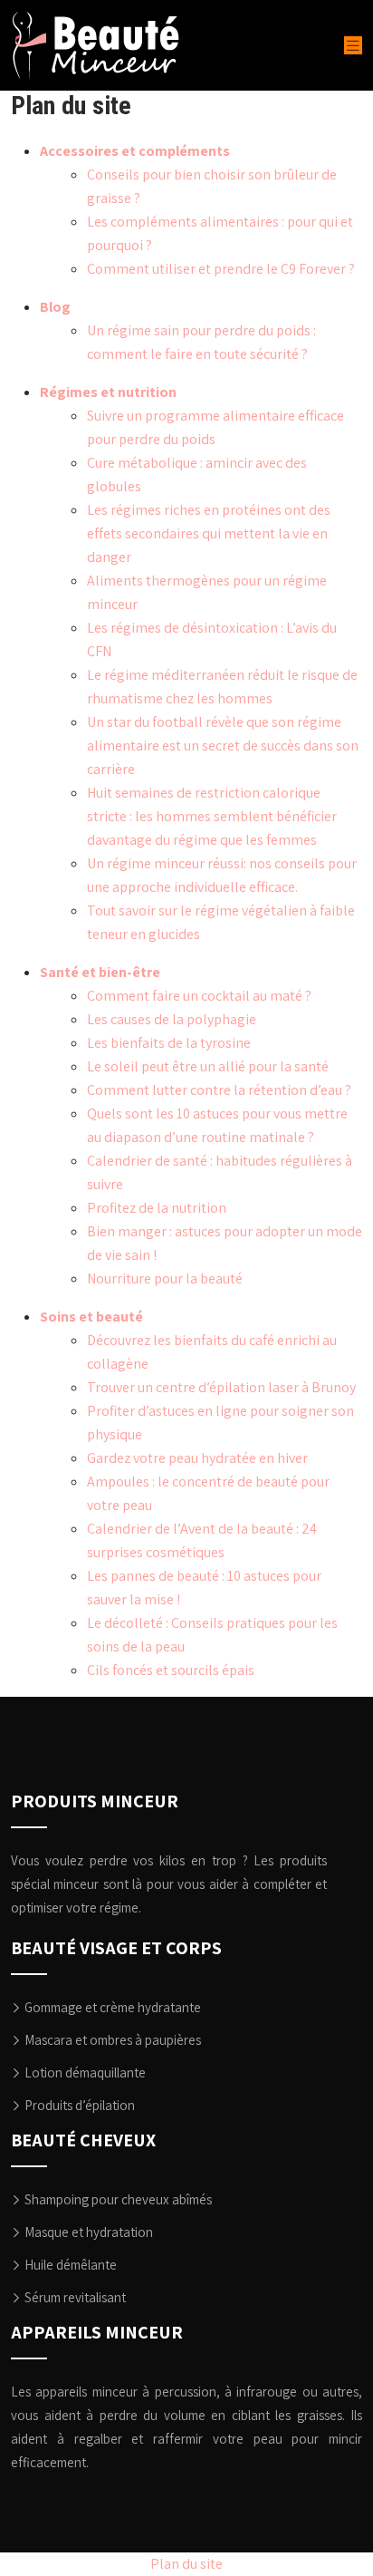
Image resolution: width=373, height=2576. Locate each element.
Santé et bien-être (100, 972)
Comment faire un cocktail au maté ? (199, 996)
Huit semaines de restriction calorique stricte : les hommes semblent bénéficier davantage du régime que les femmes (212, 816)
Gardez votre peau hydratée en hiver (197, 1458)
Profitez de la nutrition (157, 1208)
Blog (55, 307)
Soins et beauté (91, 1317)
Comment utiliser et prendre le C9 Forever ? (221, 269)
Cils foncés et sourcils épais (171, 1670)
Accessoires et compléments (135, 151)
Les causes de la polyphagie (172, 1019)
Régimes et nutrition (108, 392)
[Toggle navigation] (353, 46)
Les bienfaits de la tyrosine (169, 1043)
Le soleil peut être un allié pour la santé (208, 1066)
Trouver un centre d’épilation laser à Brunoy (221, 1387)
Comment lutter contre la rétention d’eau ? (219, 1090)
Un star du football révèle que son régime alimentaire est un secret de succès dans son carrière (223, 746)
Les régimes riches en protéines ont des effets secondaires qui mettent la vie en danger (209, 533)
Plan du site (186, 2564)
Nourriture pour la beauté (165, 1278)
